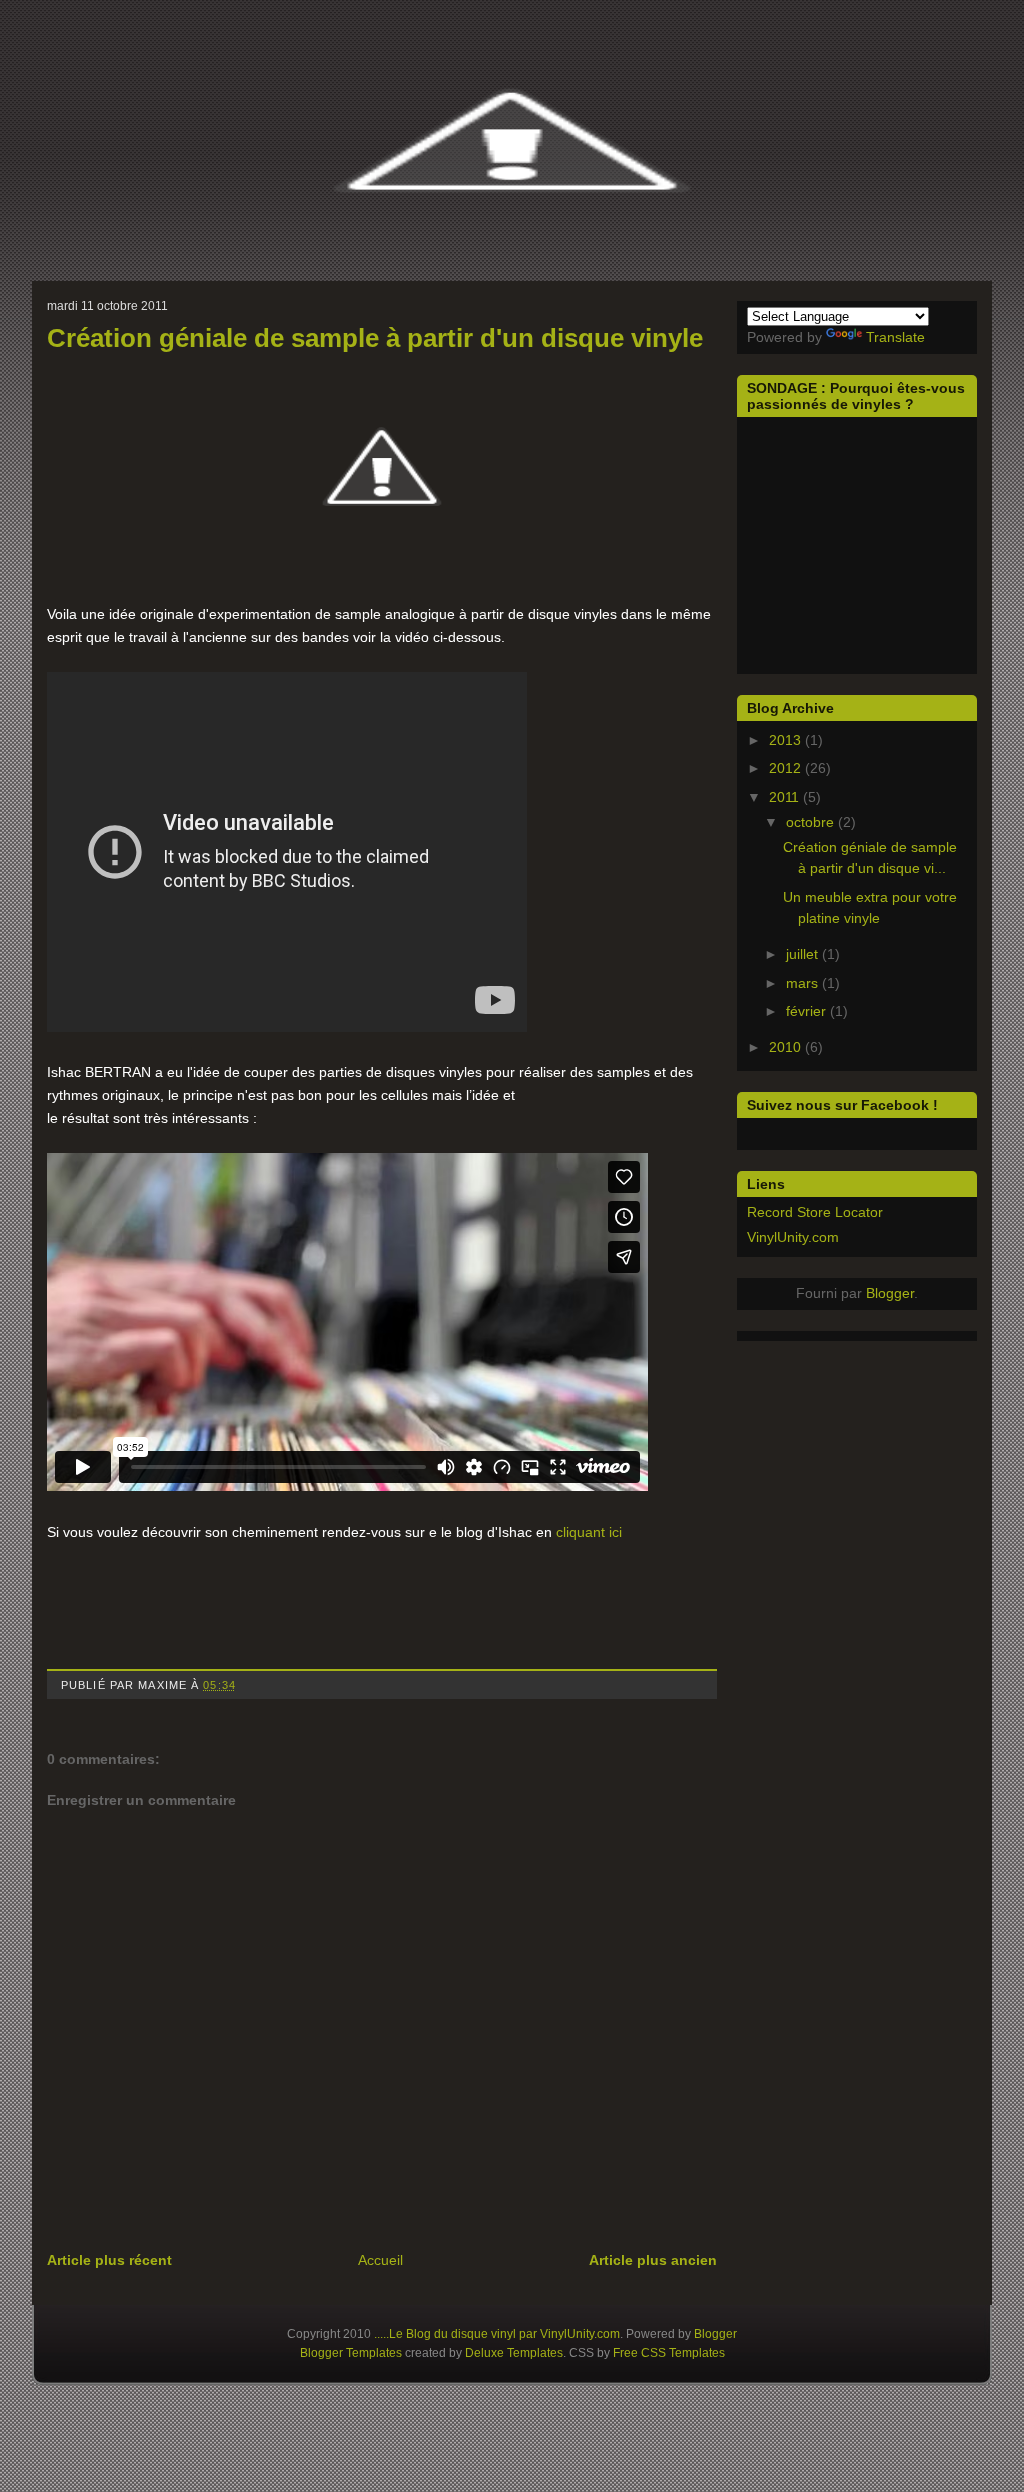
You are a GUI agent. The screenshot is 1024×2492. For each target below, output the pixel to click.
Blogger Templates (351, 2353)
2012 (787, 768)
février (808, 1011)
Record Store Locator (815, 1212)
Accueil (380, 2260)
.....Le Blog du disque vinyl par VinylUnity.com (497, 2334)
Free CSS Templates (669, 2353)
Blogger (890, 1293)
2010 (787, 1047)
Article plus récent (109, 2260)
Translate (895, 337)
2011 (786, 797)
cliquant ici (589, 1532)
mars (804, 983)
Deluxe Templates (514, 2353)
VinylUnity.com (793, 1237)
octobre (812, 822)
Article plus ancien (653, 2260)
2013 (787, 740)
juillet (804, 954)
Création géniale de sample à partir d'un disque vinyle (375, 338)
